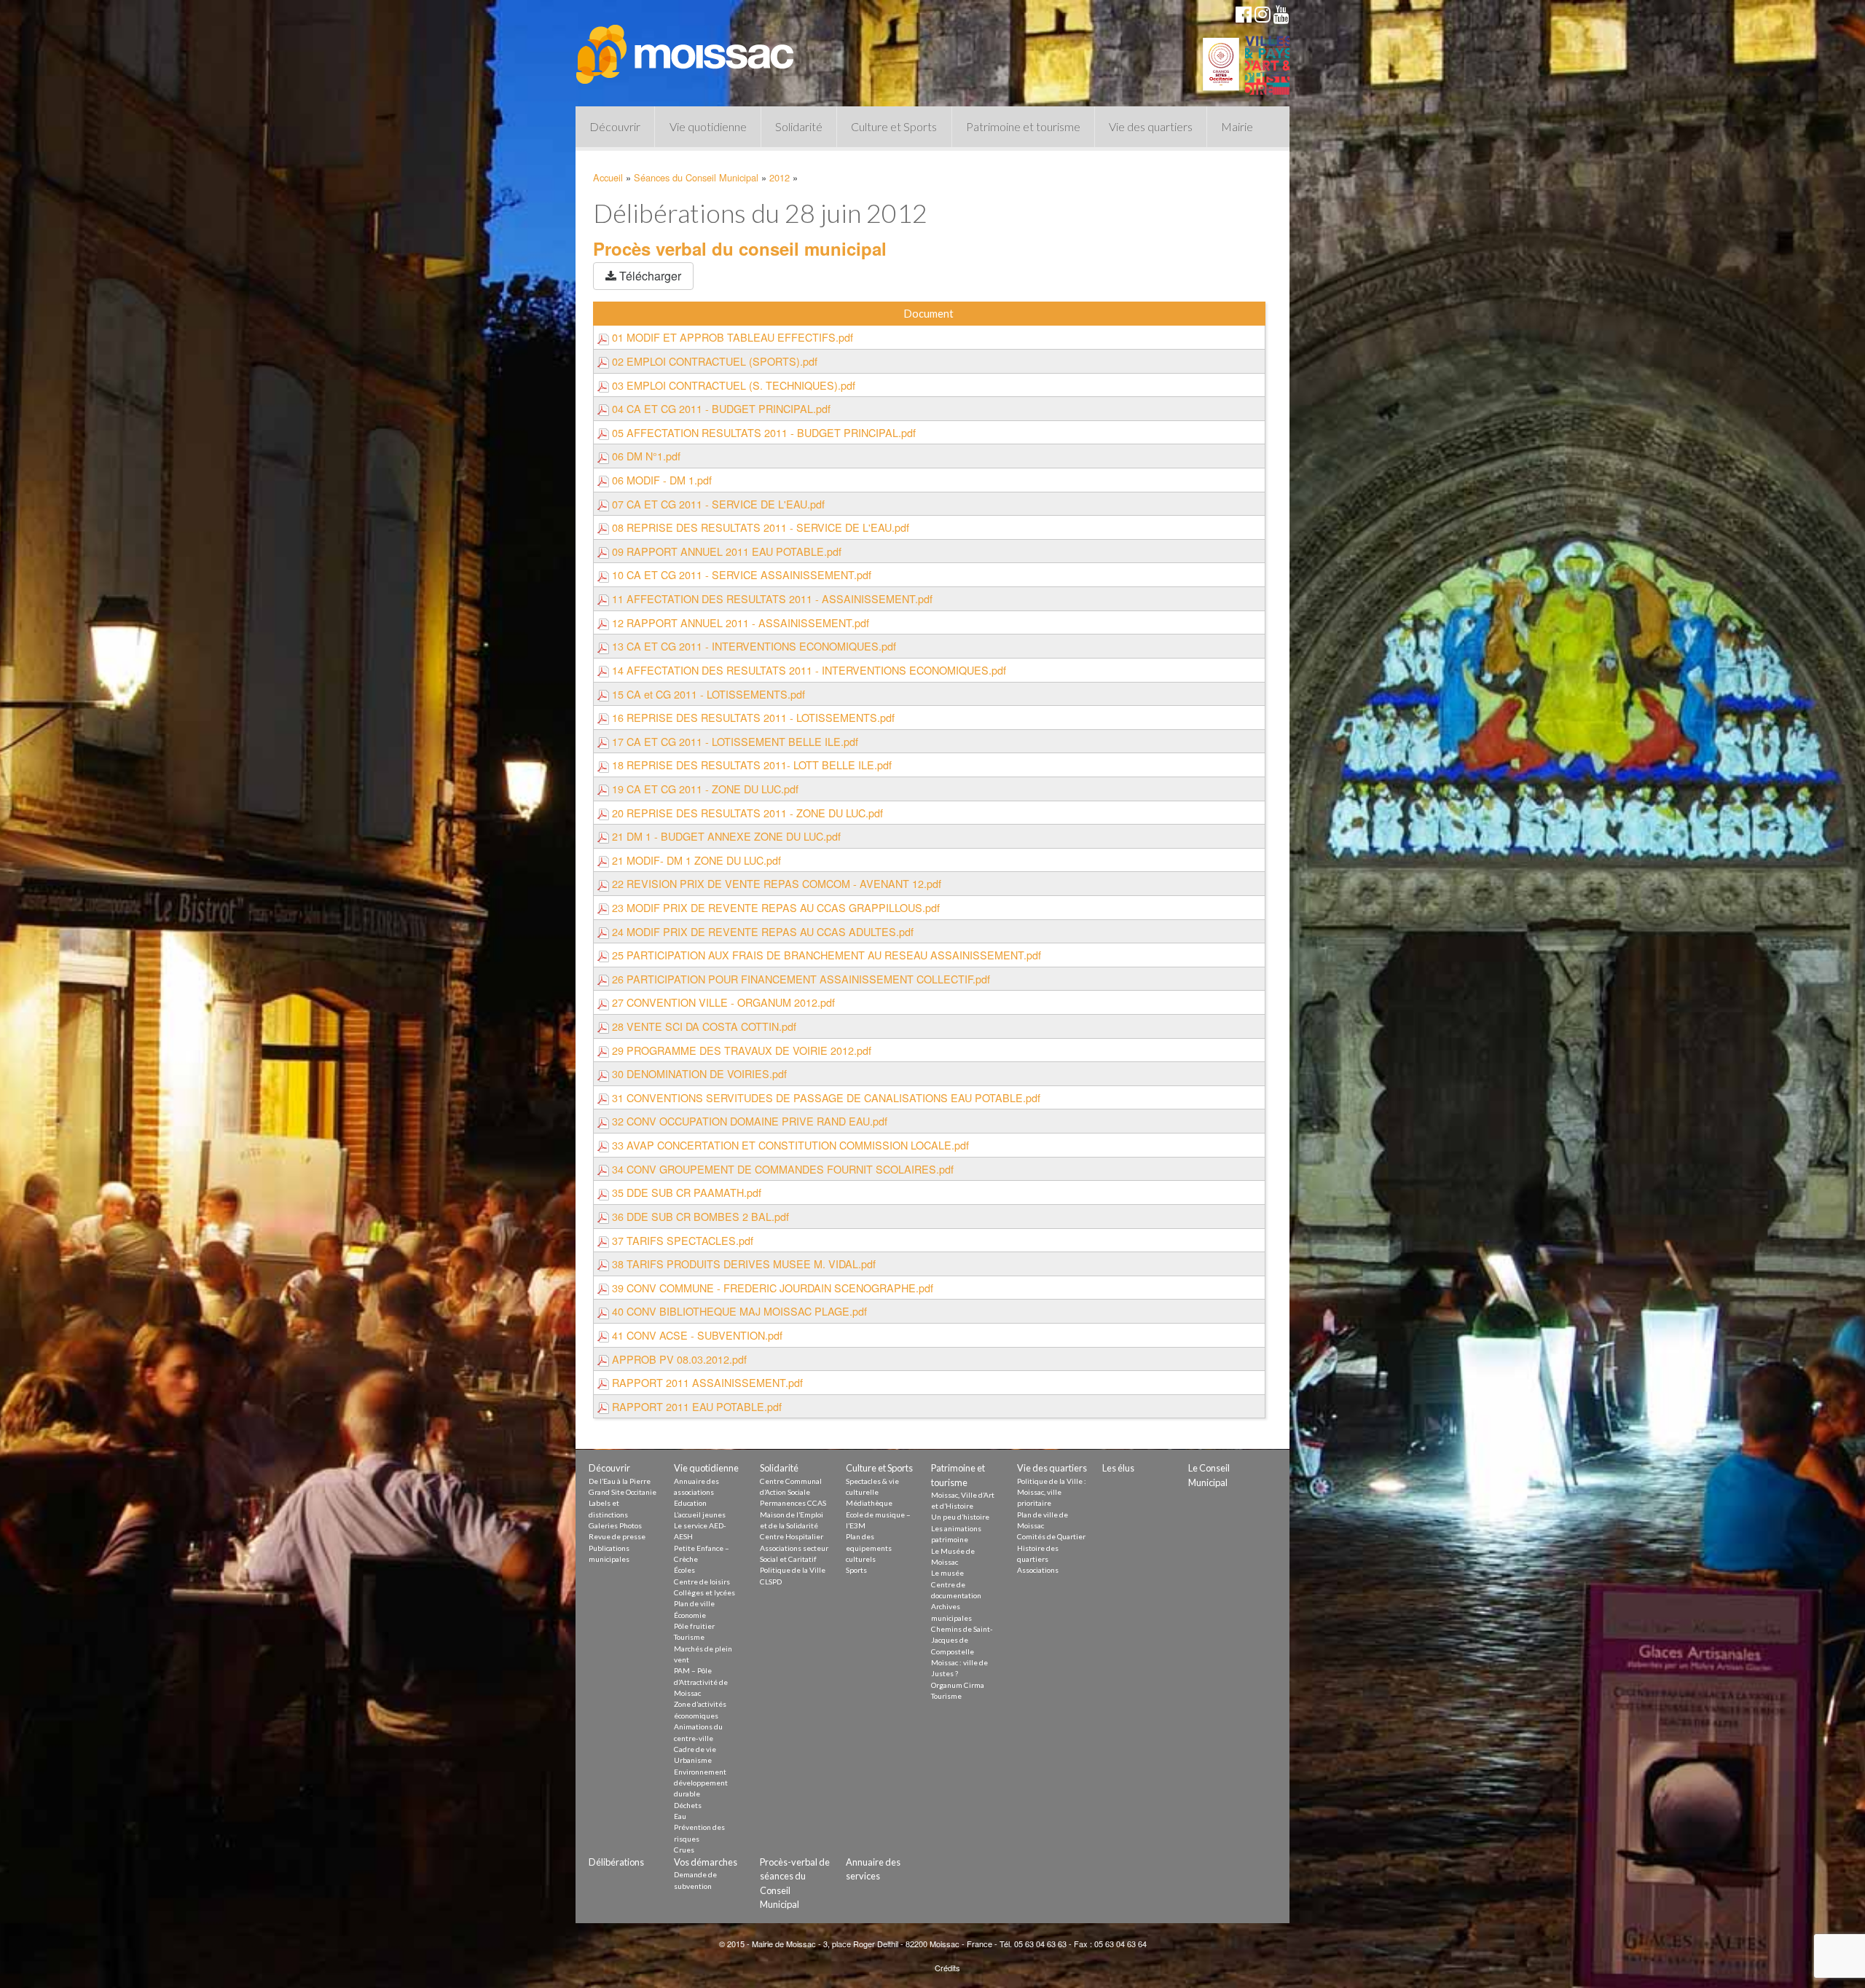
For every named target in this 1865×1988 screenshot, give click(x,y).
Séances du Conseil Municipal (696, 177)
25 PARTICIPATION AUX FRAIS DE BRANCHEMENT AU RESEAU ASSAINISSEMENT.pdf (825, 955)
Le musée (947, 1573)
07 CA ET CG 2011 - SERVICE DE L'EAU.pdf (717, 504)
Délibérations (616, 1862)
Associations (1038, 1570)
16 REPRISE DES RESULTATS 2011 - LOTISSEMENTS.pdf (752, 717)
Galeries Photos (615, 1525)
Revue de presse (617, 1536)
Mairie (1237, 126)
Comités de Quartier (1051, 1536)
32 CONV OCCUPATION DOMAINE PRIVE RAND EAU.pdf (748, 1121)
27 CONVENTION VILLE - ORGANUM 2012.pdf (722, 1002)
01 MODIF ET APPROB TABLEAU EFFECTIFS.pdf (731, 337)
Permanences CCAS (793, 1503)
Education (690, 1503)
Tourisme (689, 1637)
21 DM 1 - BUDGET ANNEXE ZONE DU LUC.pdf (725, 836)
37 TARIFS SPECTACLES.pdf (681, 1240)
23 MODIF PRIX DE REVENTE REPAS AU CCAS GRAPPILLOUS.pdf (774, 907)
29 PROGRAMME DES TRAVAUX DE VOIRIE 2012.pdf (740, 1050)
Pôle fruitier (694, 1626)
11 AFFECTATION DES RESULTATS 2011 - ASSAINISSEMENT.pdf (771, 598)
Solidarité (799, 126)
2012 (780, 177)
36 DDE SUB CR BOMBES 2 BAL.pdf (699, 1216)
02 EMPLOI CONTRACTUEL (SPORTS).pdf (713, 361)
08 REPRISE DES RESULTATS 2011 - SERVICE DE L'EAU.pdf (759, 527)
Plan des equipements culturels (869, 1548)
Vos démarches (706, 1862)
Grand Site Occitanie (623, 1492)
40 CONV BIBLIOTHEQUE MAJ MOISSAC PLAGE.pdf (738, 1311)
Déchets (688, 1805)
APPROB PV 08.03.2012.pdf (678, 1359)
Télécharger (649, 276)
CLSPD (771, 1582)
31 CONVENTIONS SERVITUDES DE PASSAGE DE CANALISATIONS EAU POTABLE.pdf (825, 1097)
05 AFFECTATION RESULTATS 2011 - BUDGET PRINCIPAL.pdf (762, 432)
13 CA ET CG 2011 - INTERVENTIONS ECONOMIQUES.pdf (753, 646)
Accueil (608, 177)
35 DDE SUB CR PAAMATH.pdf (685, 1192)
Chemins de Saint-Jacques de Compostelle (962, 1640)
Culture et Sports (894, 126)
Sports (856, 1570)
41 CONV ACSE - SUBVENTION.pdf (696, 1335)
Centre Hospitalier (792, 1536)
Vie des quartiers (1151, 126)
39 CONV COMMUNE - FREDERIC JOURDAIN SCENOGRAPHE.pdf (771, 1288)
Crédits (947, 1968)
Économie (690, 1615)
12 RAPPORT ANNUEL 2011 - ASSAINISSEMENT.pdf (739, 622)
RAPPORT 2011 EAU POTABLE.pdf (695, 1406)
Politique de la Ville (793, 1570)
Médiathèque (869, 1503)
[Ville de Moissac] (686, 47)
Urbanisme (693, 1760)
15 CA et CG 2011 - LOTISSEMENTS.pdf (707, 694)
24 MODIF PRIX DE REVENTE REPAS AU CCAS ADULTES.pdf (761, 931)
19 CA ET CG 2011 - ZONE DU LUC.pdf (704, 789)
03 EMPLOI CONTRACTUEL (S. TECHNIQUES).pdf (732, 385)
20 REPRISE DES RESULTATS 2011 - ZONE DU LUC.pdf (746, 813)
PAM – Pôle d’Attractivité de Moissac (701, 1682)
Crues (684, 1850)
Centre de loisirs (702, 1582)
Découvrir (615, 126)
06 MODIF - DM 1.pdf (660, 480)
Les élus (1118, 1468)
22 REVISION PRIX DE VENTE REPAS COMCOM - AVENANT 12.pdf (775, 883)
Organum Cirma (958, 1685)
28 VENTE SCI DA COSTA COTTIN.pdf (703, 1026)
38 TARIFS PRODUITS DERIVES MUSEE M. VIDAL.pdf (742, 1264)
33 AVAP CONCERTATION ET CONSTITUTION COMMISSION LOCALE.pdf (789, 1145)
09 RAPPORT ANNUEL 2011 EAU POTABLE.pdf (725, 551)
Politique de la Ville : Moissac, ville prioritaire (1052, 1492)
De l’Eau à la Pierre (620, 1481)
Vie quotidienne (708, 126)
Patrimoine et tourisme (1023, 126)
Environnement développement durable (701, 1783)
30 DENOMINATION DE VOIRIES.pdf (698, 1073)
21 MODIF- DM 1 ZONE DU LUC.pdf (695, 860)
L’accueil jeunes (700, 1514)
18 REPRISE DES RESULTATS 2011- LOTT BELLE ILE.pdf (750, 765)
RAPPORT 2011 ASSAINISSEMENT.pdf (706, 1382)
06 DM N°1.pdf (645, 456)
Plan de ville (694, 1603)
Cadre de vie (695, 1749)
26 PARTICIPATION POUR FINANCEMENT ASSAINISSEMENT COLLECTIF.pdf (800, 979)
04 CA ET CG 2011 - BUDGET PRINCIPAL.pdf (720, 408)
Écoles (684, 1570)
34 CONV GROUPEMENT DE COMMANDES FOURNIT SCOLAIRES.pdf (781, 1169)
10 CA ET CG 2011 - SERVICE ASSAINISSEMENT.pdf (740, 574)
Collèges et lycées (704, 1592)
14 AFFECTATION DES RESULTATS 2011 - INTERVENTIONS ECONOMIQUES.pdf (808, 670)
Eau (680, 1816)
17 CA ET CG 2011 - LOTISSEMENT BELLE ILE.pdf (734, 741)
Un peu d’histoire (960, 1517)
